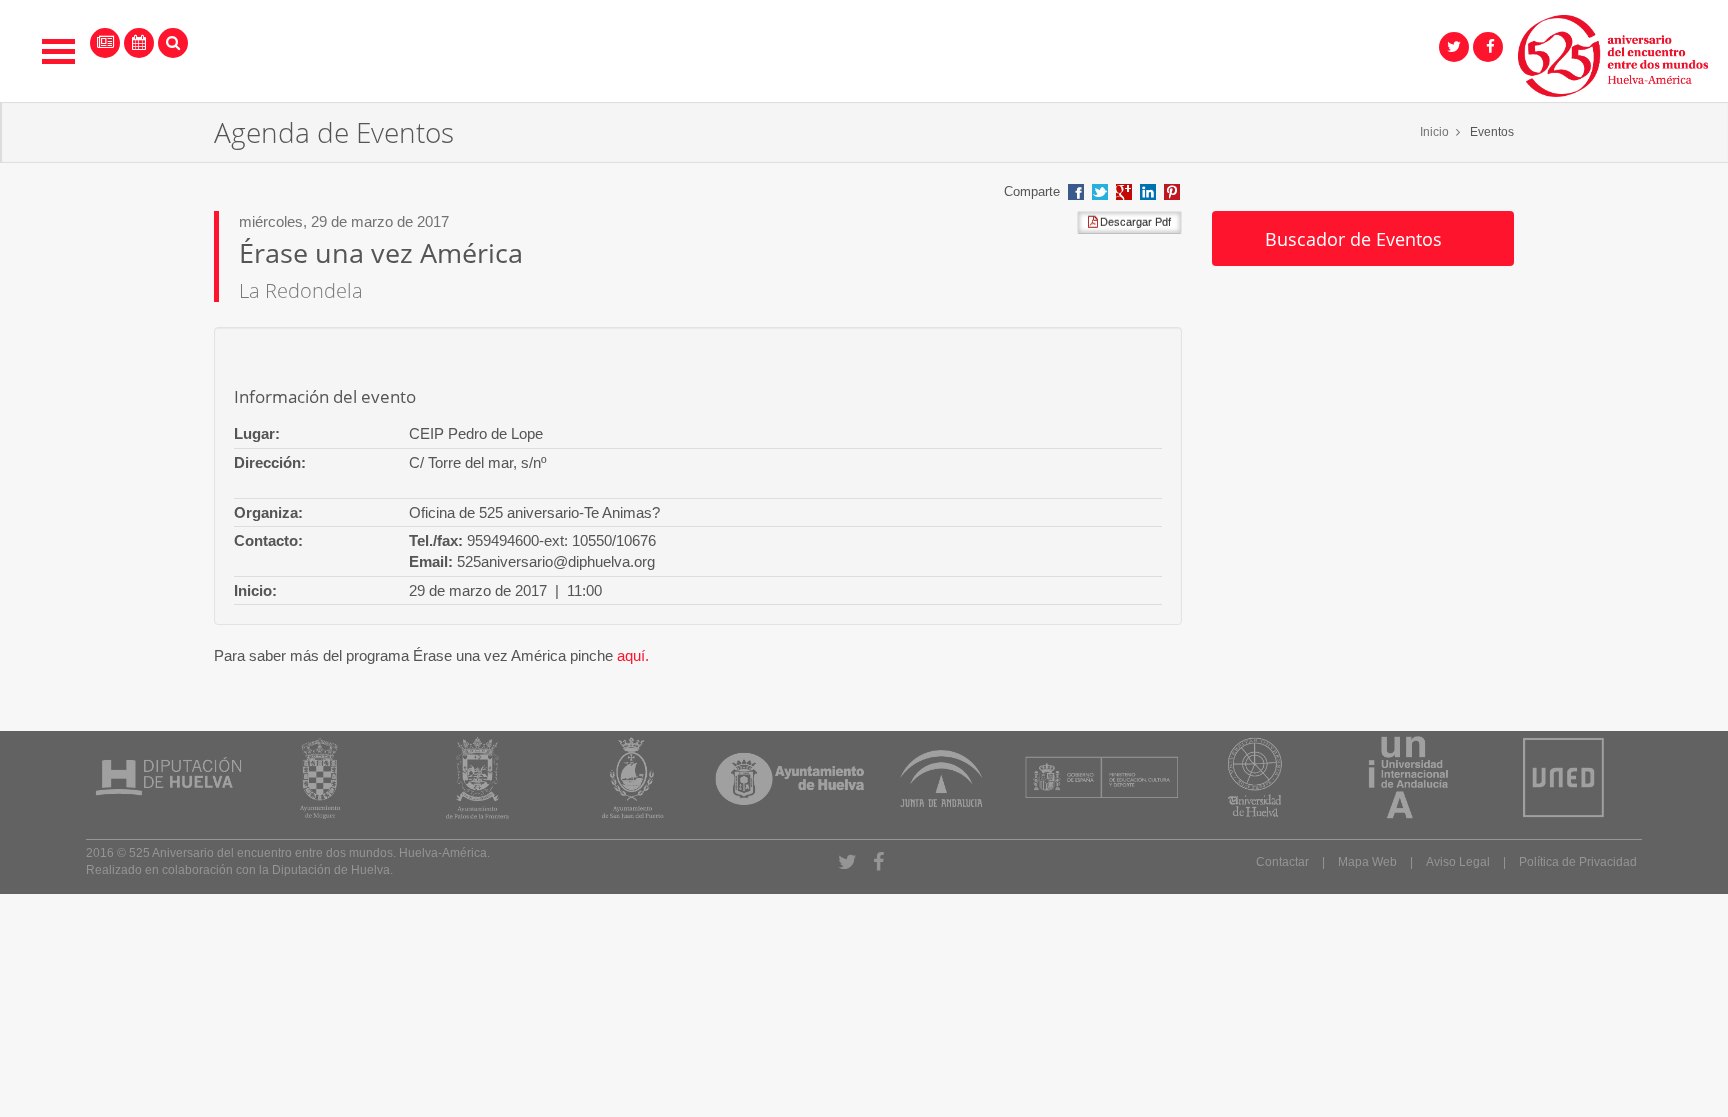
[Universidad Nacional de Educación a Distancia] (1563, 777)
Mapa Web (1367, 862)
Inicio (1434, 132)
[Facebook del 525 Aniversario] (1488, 47)
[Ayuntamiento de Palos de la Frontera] (475, 777)
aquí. (633, 655)
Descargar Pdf (1134, 222)
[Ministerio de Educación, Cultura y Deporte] (1101, 777)
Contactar (1282, 862)
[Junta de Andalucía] (941, 777)
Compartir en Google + (1124, 192)
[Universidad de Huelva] (1252, 777)
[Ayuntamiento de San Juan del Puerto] (630, 777)
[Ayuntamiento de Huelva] (789, 777)
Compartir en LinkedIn (1148, 192)
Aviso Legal (1458, 862)
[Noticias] (105, 43)
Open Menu (59, 51)
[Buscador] (173, 43)
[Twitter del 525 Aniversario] (1454, 47)
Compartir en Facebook (1076, 192)
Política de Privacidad (1578, 862)
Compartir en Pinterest (1172, 192)
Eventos (1492, 132)
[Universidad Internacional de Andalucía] (1408, 777)
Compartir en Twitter (1100, 192)
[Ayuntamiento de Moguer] (319, 777)
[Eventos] (139, 43)
